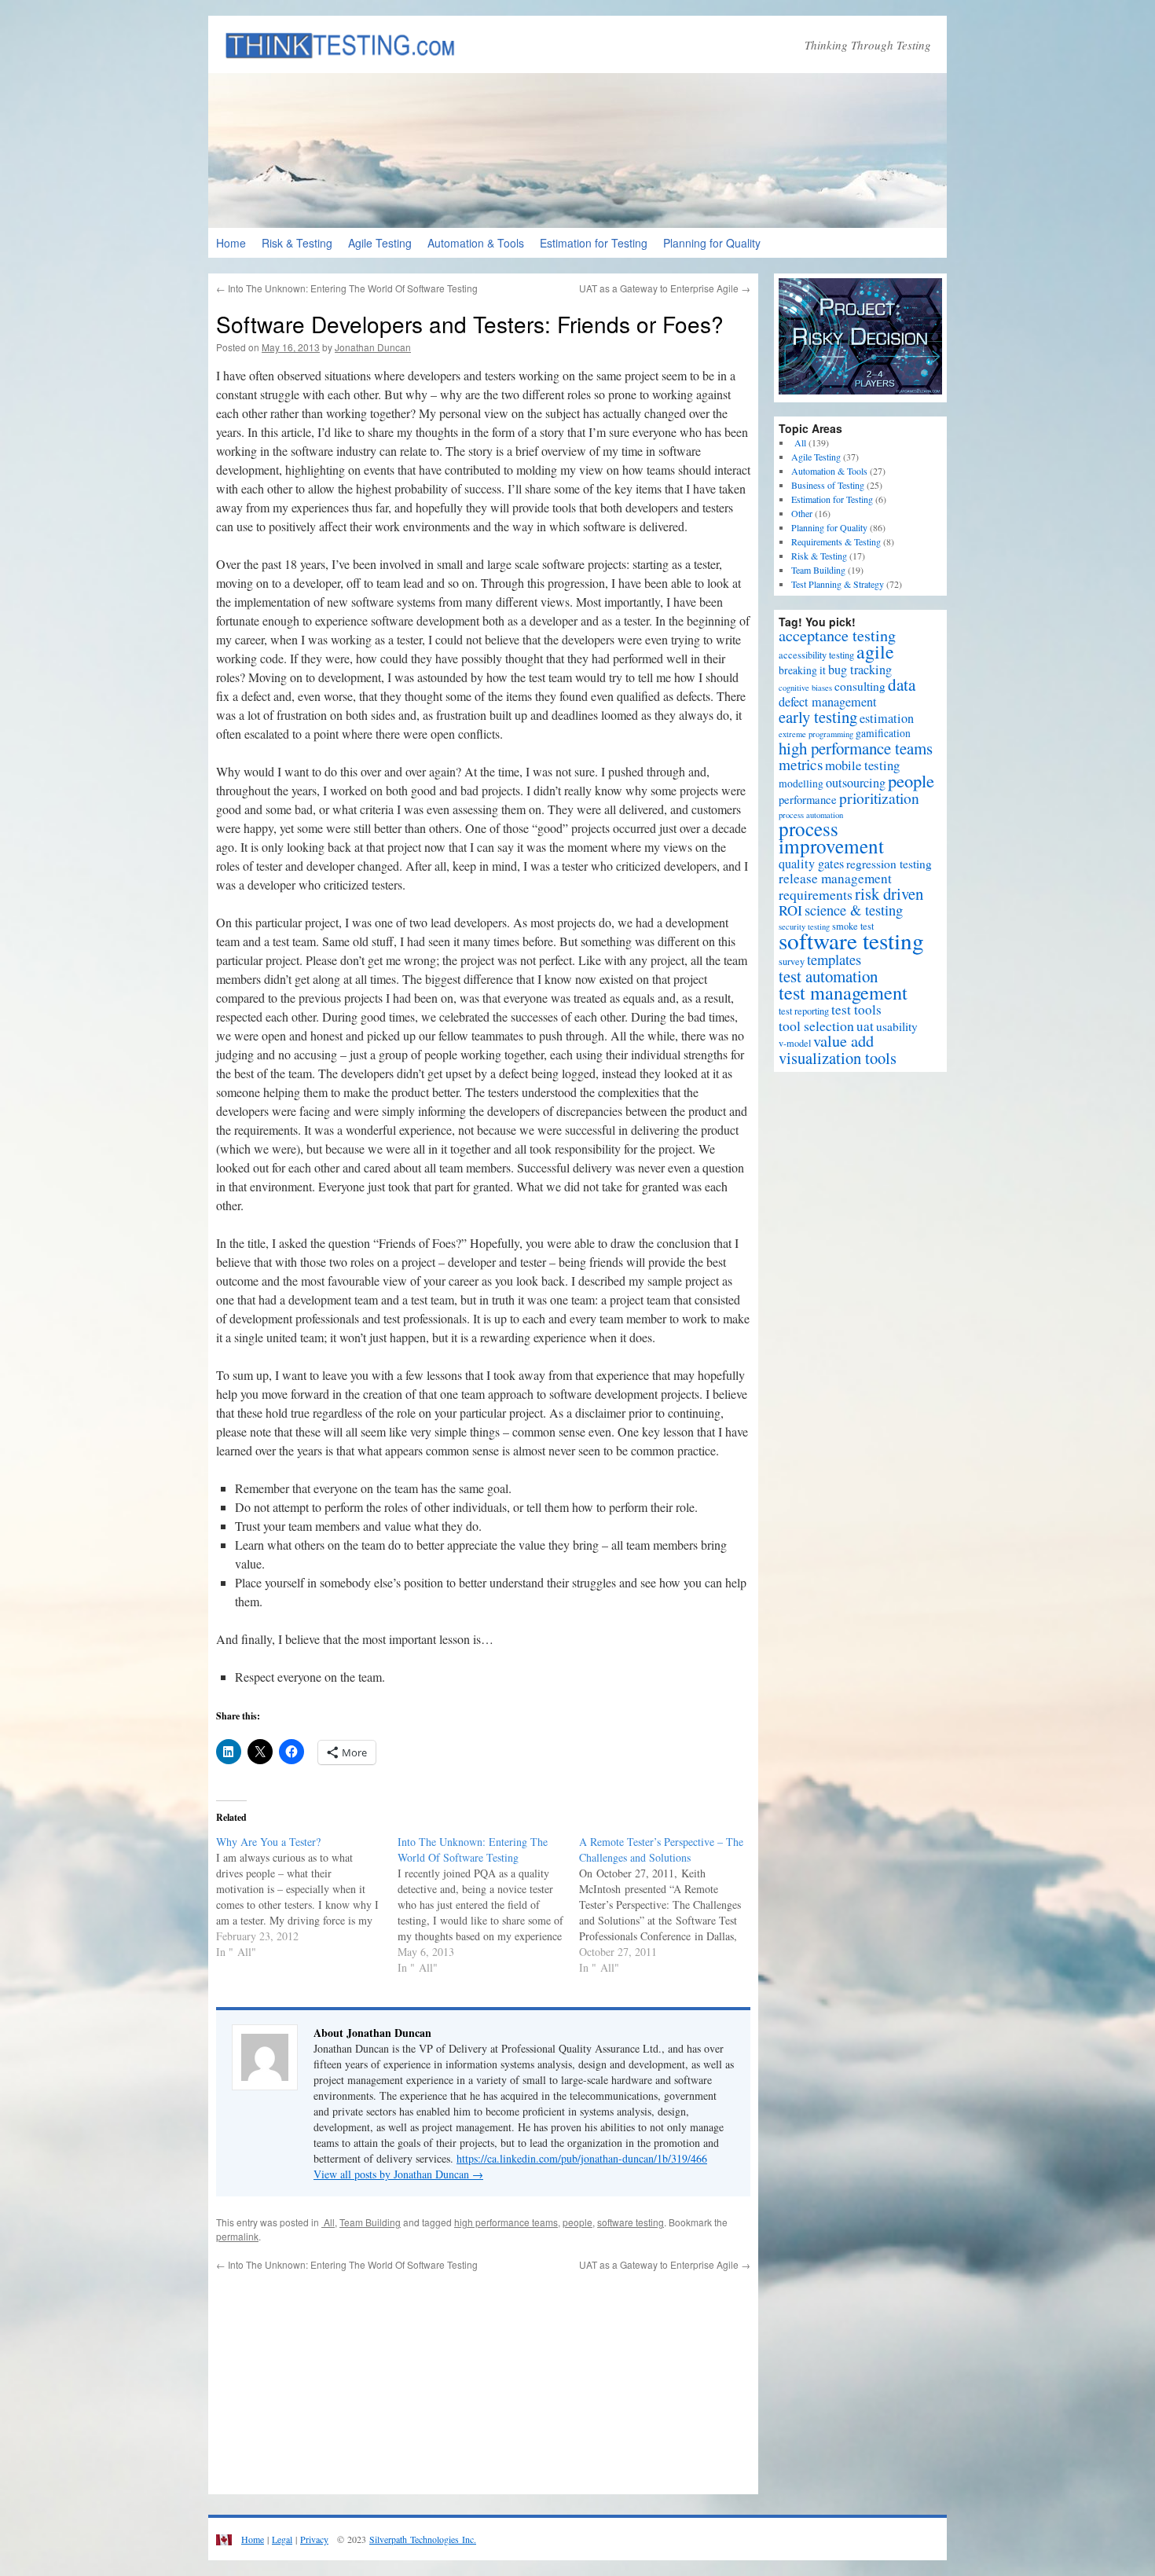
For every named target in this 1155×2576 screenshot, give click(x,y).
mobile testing (862, 765)
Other (802, 513)
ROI (790, 910)
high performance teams (506, 2222)
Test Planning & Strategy (838, 584)
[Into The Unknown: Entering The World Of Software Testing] (488, 1905)
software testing (631, 2222)
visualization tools (838, 1058)
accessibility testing (816, 655)
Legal (282, 2539)
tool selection (816, 1026)
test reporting (804, 1011)
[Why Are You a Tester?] (307, 1897)
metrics (801, 764)
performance (808, 799)
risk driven (889, 894)
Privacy (314, 2539)
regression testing (889, 864)
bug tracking (860, 670)
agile (875, 651)
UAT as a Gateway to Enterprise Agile (665, 288)
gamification (883, 733)
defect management (828, 702)
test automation (828, 976)
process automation (811, 815)
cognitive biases (805, 688)
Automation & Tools (476, 243)
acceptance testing (837, 635)
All (328, 2222)
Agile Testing (380, 243)
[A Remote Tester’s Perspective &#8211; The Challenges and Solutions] (670, 1905)
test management (843, 992)
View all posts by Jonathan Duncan (398, 2174)
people (577, 2222)
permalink (237, 2236)
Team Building (370, 2222)
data (902, 684)
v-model (795, 1043)
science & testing (854, 910)
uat (865, 1026)
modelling (801, 783)
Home (231, 243)
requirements (816, 894)
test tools (856, 1009)
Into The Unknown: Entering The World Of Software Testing (347, 288)
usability (897, 1026)
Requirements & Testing (836, 541)
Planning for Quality (712, 243)
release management (835, 878)
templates (834, 959)
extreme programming (816, 734)
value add (843, 1041)
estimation (887, 718)
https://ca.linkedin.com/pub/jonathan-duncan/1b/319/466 (582, 2158)
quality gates (811, 864)
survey (792, 961)
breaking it (802, 670)
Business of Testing (828, 485)
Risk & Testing (297, 243)
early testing (818, 717)
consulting (860, 686)
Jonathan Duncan (373, 347)
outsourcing (856, 783)
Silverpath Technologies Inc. (423, 2539)
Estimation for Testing (594, 243)
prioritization (879, 798)
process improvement (831, 837)
